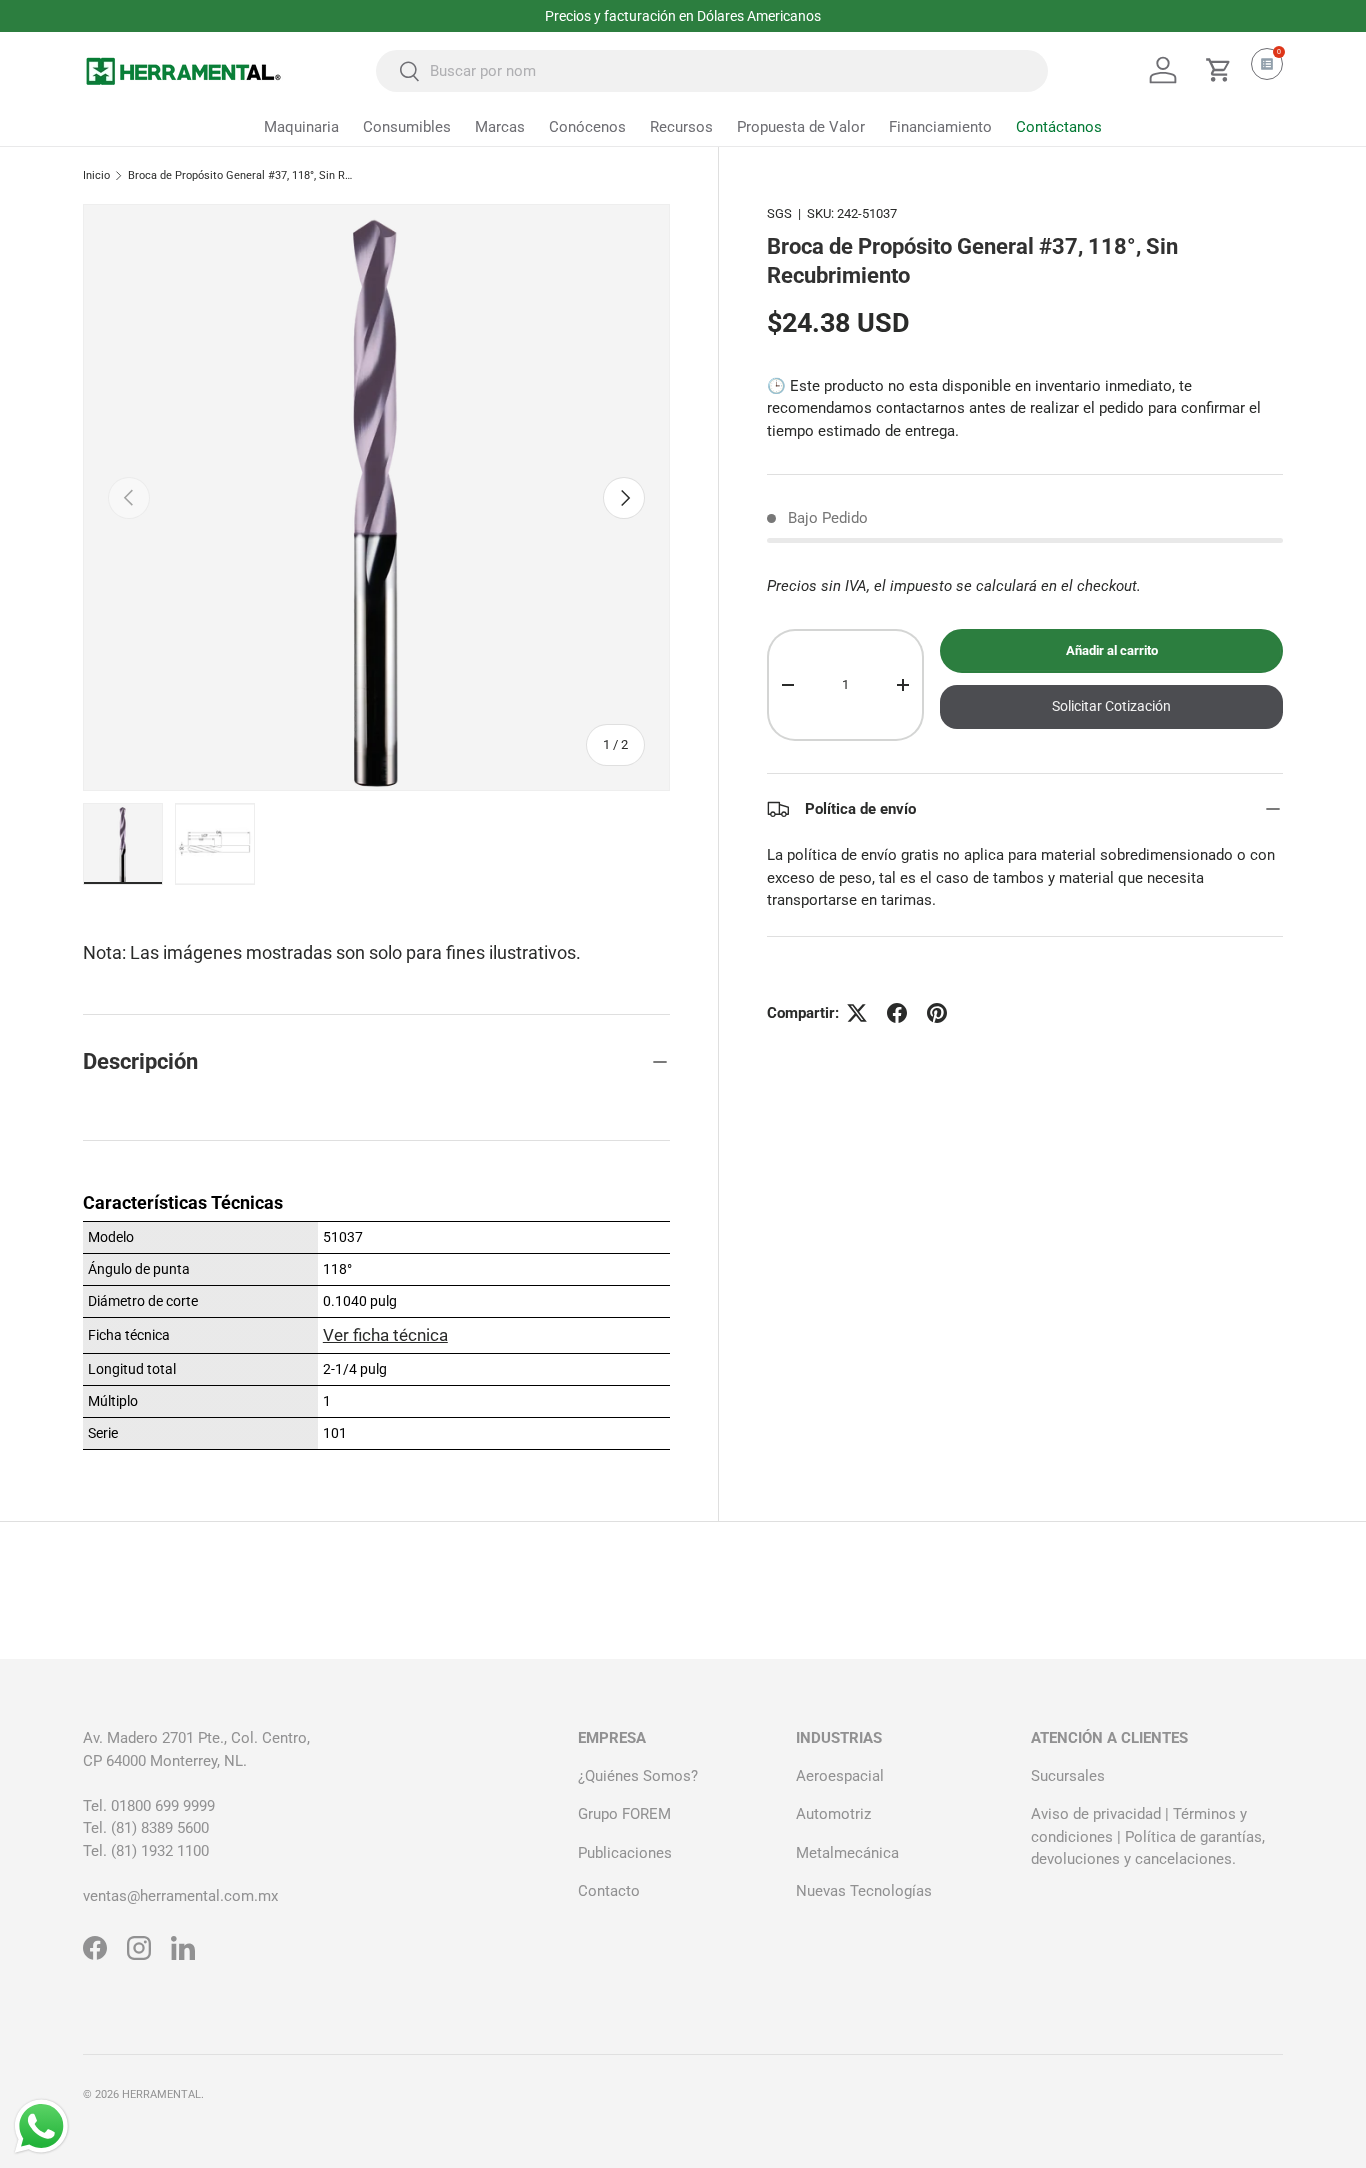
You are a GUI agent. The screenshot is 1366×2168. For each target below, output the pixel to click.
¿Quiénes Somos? (638, 1776)
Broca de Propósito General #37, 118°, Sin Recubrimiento (240, 175)
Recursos (681, 127)
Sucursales (1068, 1776)
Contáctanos (1059, 127)
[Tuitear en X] (857, 1013)
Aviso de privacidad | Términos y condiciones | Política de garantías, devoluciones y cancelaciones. (1148, 1836)
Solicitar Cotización (1111, 706)
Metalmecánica (847, 1853)
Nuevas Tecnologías (864, 1891)
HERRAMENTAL (161, 2094)
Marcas (500, 127)
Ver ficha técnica (385, 1335)
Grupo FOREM (624, 1814)
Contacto (609, 1891)
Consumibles (407, 127)
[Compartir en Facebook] (897, 1013)
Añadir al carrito (1112, 650)
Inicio (96, 175)
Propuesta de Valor (801, 127)
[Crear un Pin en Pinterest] (937, 1013)
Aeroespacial (840, 1776)
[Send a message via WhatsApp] (41, 2126)
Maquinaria (301, 127)
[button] (1219, 70)
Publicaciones (625, 1853)
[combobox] (712, 71)
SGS (779, 213)
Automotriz (833, 1814)
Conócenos (587, 127)
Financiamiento (940, 127)
